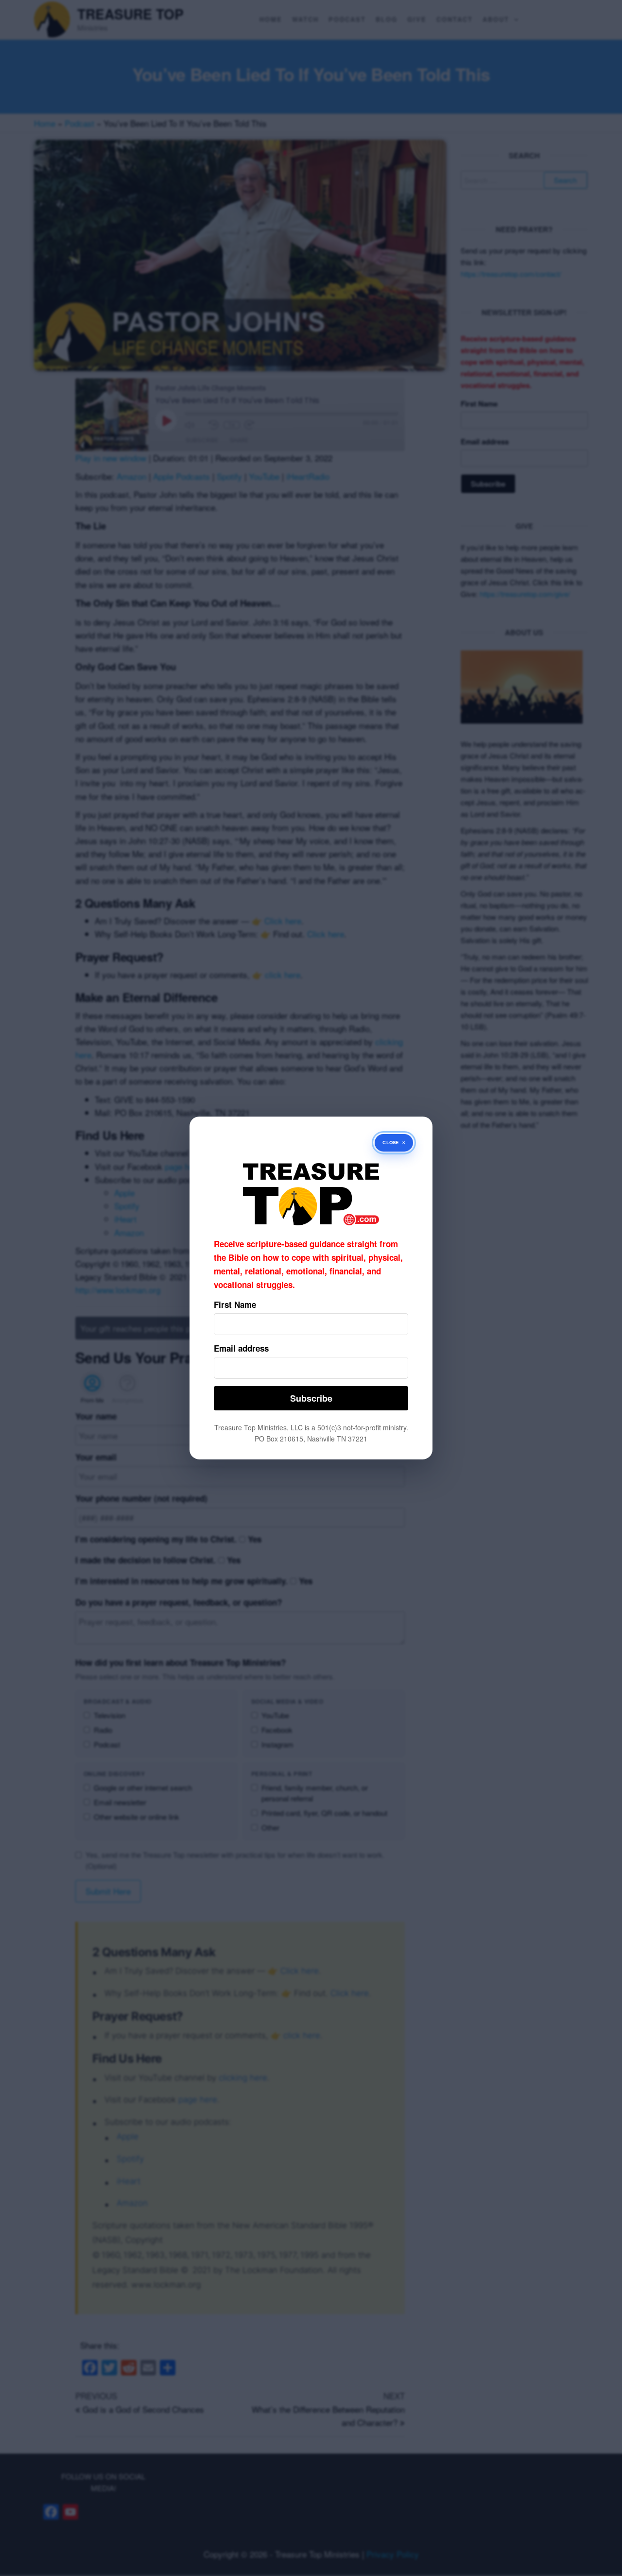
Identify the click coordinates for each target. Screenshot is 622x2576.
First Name (235, 1305)
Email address (241, 1348)
